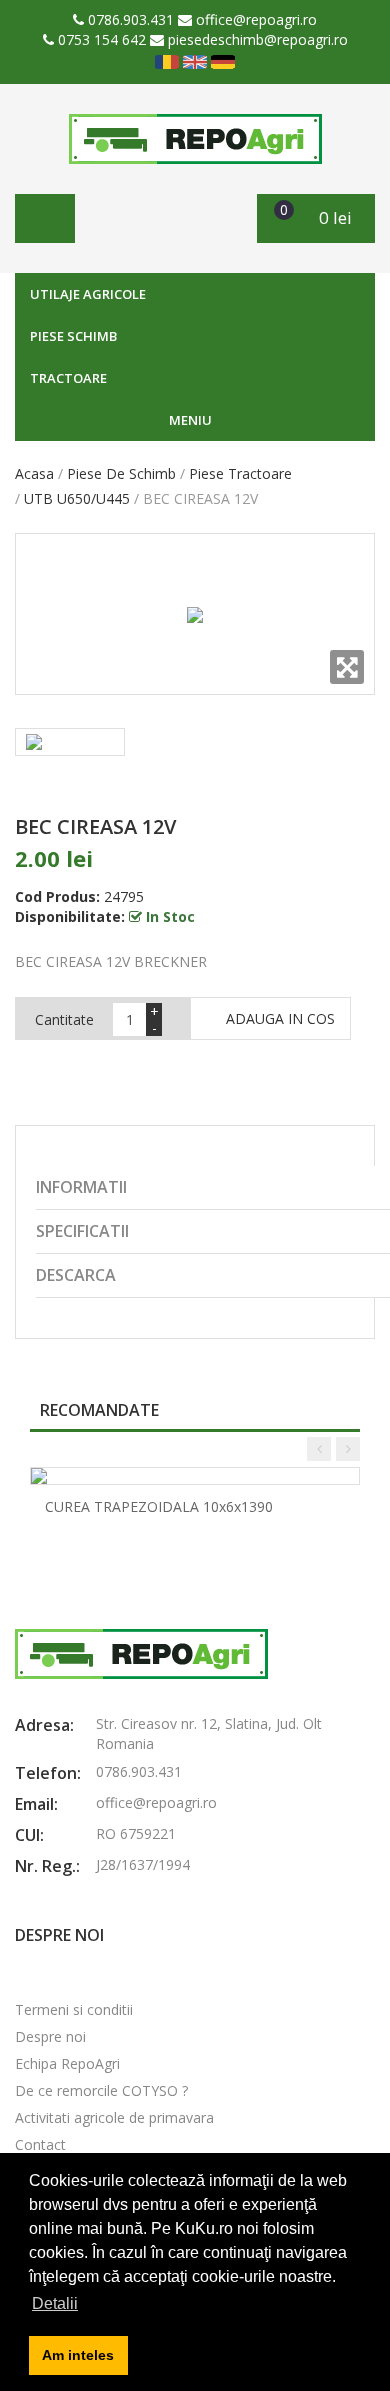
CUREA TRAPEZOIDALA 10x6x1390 (159, 1506)
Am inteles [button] (78, 2355)
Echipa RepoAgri (67, 2063)
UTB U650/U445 (77, 498)
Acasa (34, 473)
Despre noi (50, 2036)
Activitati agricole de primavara (114, 2117)
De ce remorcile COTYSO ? (101, 2090)
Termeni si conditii (74, 2009)
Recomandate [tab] (99, 1410)
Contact (40, 2144)
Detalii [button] (55, 2303)
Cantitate (64, 1019)
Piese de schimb (121, 473)
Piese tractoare (240, 473)
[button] (316, 218)
